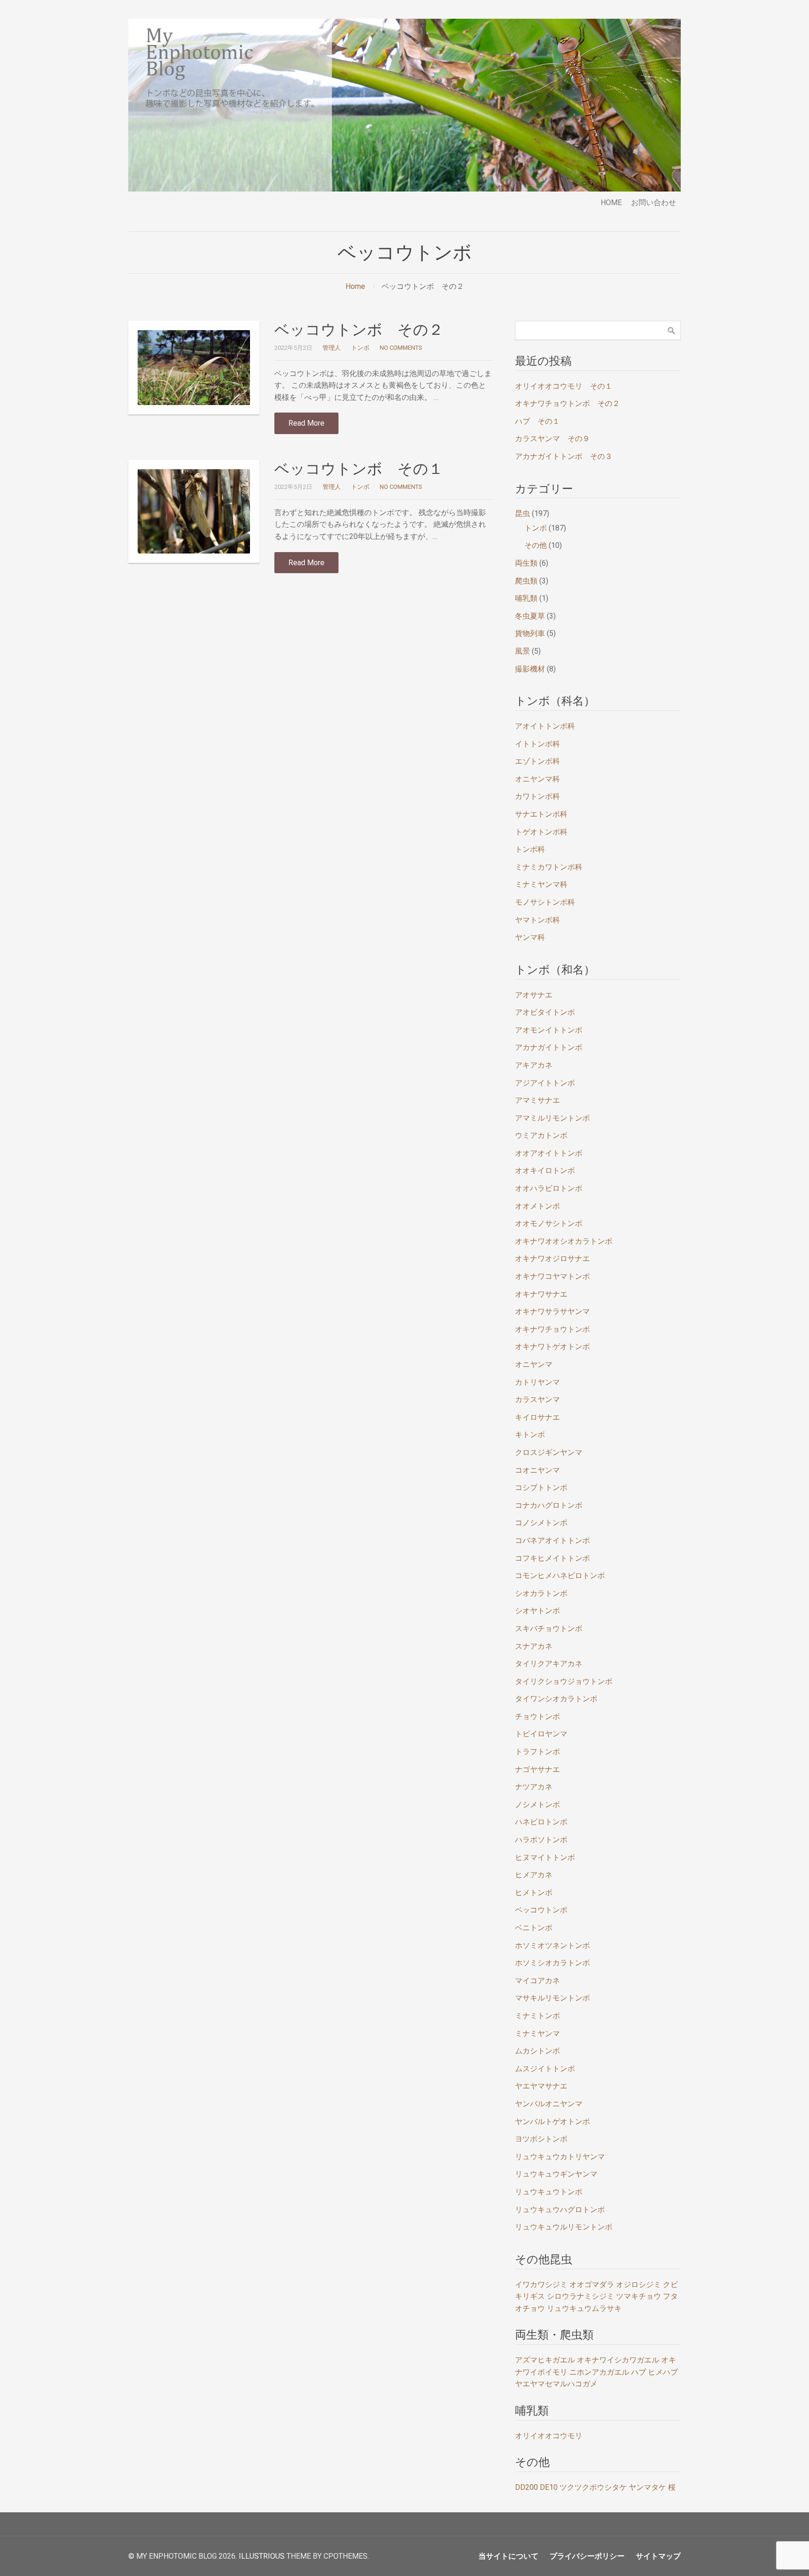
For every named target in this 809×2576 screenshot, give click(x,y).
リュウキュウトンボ (549, 2192)
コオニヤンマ (537, 1470)
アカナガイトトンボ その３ (564, 456)
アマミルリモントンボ (552, 1118)
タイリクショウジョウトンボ (564, 1681)
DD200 (526, 2487)
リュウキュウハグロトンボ (560, 2210)
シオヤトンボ (537, 1611)
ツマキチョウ (639, 2296)
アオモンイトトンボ (549, 1030)
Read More (306, 423)
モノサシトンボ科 (545, 902)
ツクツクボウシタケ (593, 2487)
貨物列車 (530, 633)
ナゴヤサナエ (537, 1769)
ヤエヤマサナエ (541, 2086)
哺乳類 (526, 598)
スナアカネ (534, 1646)
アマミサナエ (537, 1100)
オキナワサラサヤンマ (552, 1311)
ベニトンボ (534, 1928)
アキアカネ (534, 1065)
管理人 (332, 348)
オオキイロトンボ (545, 1170)
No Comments (401, 348)
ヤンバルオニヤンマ (549, 2104)
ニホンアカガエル (599, 2372)
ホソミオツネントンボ (552, 1945)
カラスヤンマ (537, 1399)
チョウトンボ (537, 1716)
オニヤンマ (534, 1364)
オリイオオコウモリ (549, 2436)
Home (355, 286)
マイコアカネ (537, 1981)
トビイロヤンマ (541, 1734)
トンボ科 (530, 849)
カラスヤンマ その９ (552, 439)
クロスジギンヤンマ (549, 1452)
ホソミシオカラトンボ (552, 1963)
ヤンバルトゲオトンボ (552, 2122)
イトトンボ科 (537, 744)
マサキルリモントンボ (552, 1998)
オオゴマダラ (592, 2284)
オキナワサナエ (541, 1294)
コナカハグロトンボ (549, 1505)
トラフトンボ (537, 1752)
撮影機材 (530, 669)
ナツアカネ (534, 1787)
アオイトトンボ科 (545, 726)
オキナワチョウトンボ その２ (567, 403)
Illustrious (262, 2556)
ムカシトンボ (537, 2051)
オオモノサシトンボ (549, 1223)
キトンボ (530, 1435)
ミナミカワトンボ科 (549, 867)
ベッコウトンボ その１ (359, 469)
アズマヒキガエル (545, 2360)
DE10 (549, 2487)
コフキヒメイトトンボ (552, 1558)
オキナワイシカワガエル (618, 2360)
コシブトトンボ (541, 1487)
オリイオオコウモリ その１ (564, 386)
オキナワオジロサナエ (552, 1258)
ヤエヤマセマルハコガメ (556, 2384)
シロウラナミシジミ (581, 2296)
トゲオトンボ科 (541, 832)
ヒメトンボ (534, 1893)
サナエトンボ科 (541, 814)
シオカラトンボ (541, 1593)
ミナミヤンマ (537, 2033)
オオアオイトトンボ (549, 1153)
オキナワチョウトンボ (552, 1329)
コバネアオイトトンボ (552, 1540)
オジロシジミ (639, 2284)
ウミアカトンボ (541, 1135)
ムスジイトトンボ (545, 2069)
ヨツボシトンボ (541, 2139)
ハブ (639, 2372)
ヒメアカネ (534, 1875)
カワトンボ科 (537, 796)
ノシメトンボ (537, 1805)
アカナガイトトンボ (549, 1047)
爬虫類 (526, 581)
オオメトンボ (537, 1206)
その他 (536, 545)
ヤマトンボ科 (537, 920)
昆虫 (522, 513)
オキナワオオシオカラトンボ (564, 1241)
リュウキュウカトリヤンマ (560, 2157)
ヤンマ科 (530, 937)
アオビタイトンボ (545, 1012)
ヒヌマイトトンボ (545, 1857)
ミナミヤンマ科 (541, 884)
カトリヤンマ (537, 1382)
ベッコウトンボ (541, 1910)
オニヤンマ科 (537, 779)
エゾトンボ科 (537, 761)
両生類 (526, 563)
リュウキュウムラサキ (584, 2308)
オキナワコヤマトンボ (552, 1276)
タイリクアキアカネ (549, 1664)
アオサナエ (534, 995)
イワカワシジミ (541, 2284)
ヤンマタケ (647, 2487)
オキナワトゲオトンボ (552, 1347)
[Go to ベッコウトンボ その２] (194, 368)
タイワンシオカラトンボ (556, 1699)
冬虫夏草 (530, 616)
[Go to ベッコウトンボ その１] (194, 511)
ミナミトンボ (537, 2016)
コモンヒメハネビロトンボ (560, 1576)
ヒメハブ (663, 2372)
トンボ (360, 348)
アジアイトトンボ (545, 1083)
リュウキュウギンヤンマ (556, 2174)
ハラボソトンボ (541, 1840)
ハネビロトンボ (541, 1822)
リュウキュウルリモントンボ (564, 2227)
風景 (522, 651)
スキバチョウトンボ (549, 1628)
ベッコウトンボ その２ (359, 330)
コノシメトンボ (541, 1523)
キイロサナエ (537, 1417)
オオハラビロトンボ (549, 1188)
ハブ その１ (537, 421)
